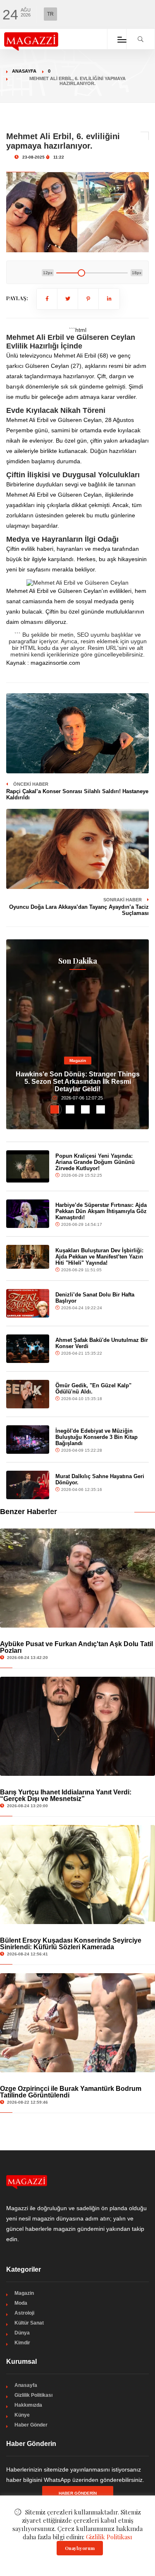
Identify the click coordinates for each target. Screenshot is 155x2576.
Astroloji (24, 2313)
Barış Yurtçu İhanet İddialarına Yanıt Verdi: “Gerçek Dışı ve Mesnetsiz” (66, 1795)
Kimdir (22, 2343)
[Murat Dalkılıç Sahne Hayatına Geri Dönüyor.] (28, 1485)
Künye (22, 2415)
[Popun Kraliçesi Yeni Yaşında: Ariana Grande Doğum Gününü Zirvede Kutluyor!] (28, 1166)
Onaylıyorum (80, 2548)
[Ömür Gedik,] (28, 1394)
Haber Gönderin (78, 2493)
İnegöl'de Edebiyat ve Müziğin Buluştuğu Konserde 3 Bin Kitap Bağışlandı (97, 1437)
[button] (55, 1109)
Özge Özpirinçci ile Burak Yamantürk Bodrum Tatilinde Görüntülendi (71, 2092)
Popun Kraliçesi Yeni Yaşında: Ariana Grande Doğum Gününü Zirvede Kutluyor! (95, 1162)
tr (50, 14)
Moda (21, 2303)
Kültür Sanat (29, 2323)
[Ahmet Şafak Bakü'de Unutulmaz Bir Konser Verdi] (28, 1349)
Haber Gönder (31, 2425)
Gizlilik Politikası (33, 2395)
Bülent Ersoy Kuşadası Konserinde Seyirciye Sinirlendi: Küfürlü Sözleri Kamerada (71, 1944)
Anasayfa (24, 71)
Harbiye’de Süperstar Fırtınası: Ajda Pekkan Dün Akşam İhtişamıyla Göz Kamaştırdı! (101, 1211)
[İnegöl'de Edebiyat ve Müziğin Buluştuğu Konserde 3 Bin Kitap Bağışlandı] (28, 1440)
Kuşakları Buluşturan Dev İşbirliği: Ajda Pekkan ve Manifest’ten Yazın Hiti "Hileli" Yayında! (99, 1257)
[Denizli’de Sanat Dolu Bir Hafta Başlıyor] (28, 1303)
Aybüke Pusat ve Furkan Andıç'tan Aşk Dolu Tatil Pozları (76, 1647)
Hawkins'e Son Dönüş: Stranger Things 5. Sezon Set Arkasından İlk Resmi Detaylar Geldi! (78, 1082)
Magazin (78, 1060)
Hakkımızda (28, 2405)
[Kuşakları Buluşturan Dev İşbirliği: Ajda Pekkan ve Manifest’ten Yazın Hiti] (28, 1257)
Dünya (22, 2333)
